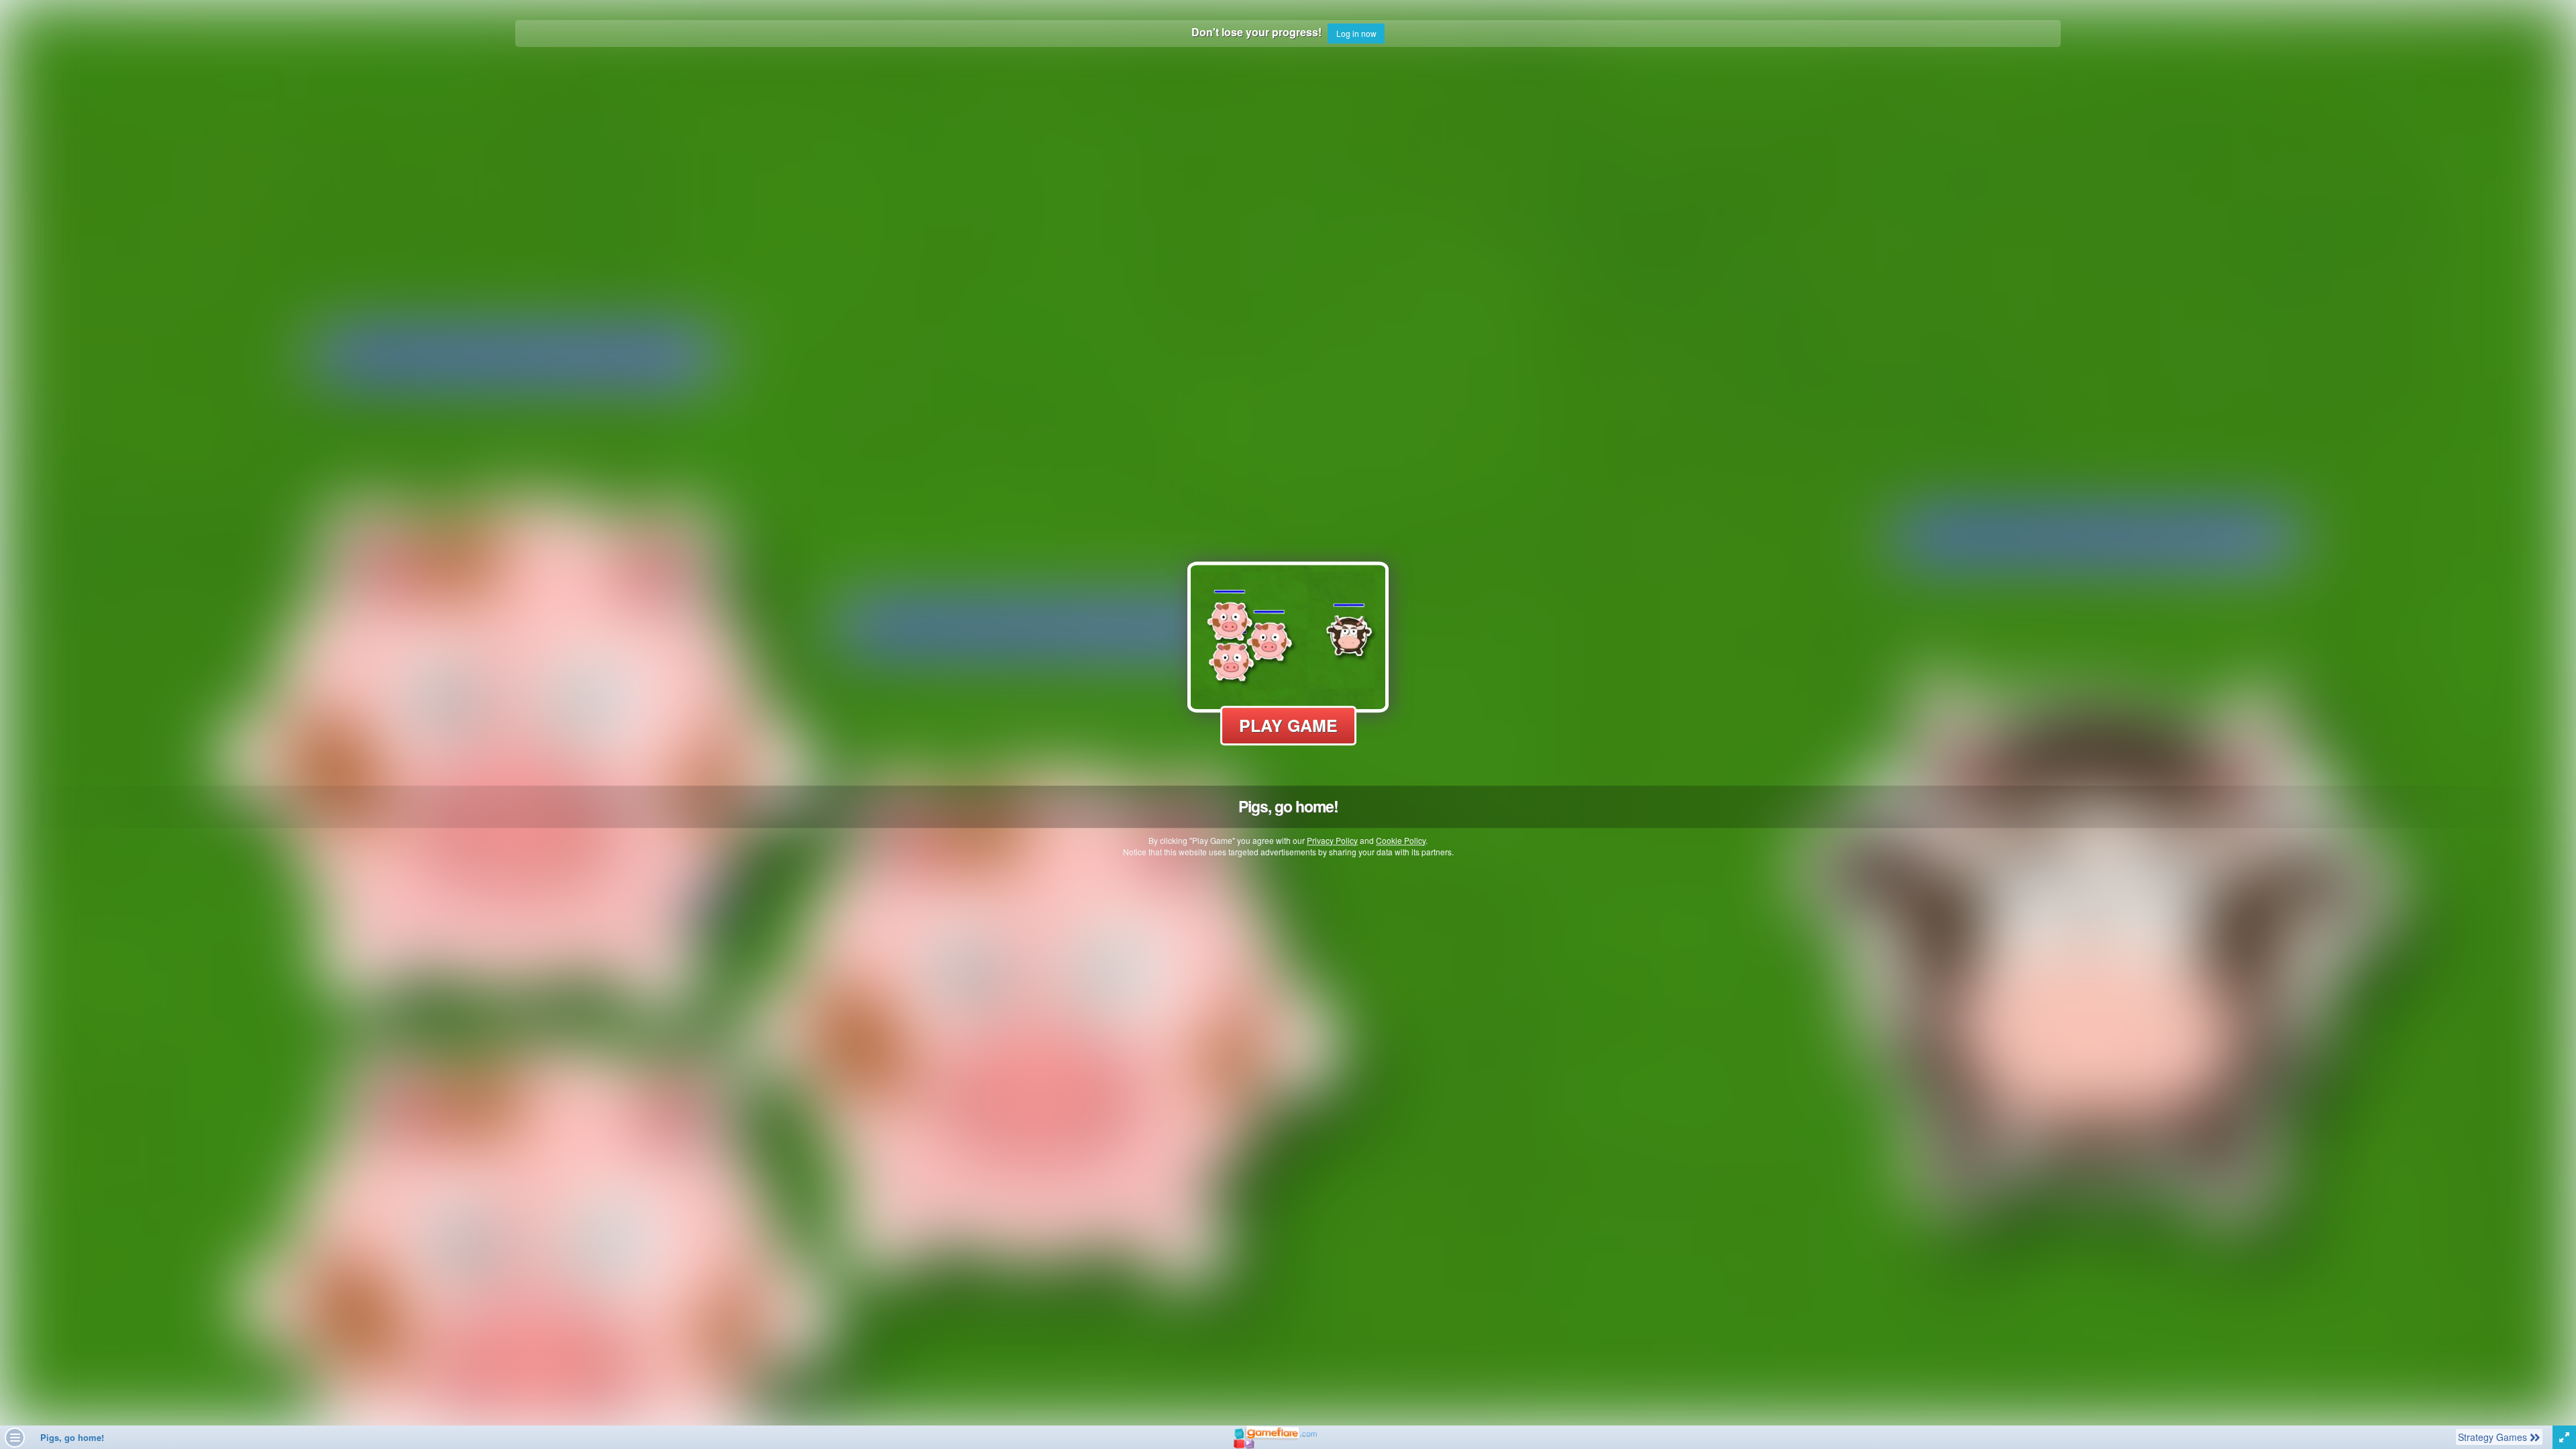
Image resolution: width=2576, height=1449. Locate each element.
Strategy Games (2493, 1437)
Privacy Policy (1332, 840)
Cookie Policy (1401, 840)
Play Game (1288, 725)
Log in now (1356, 33)
